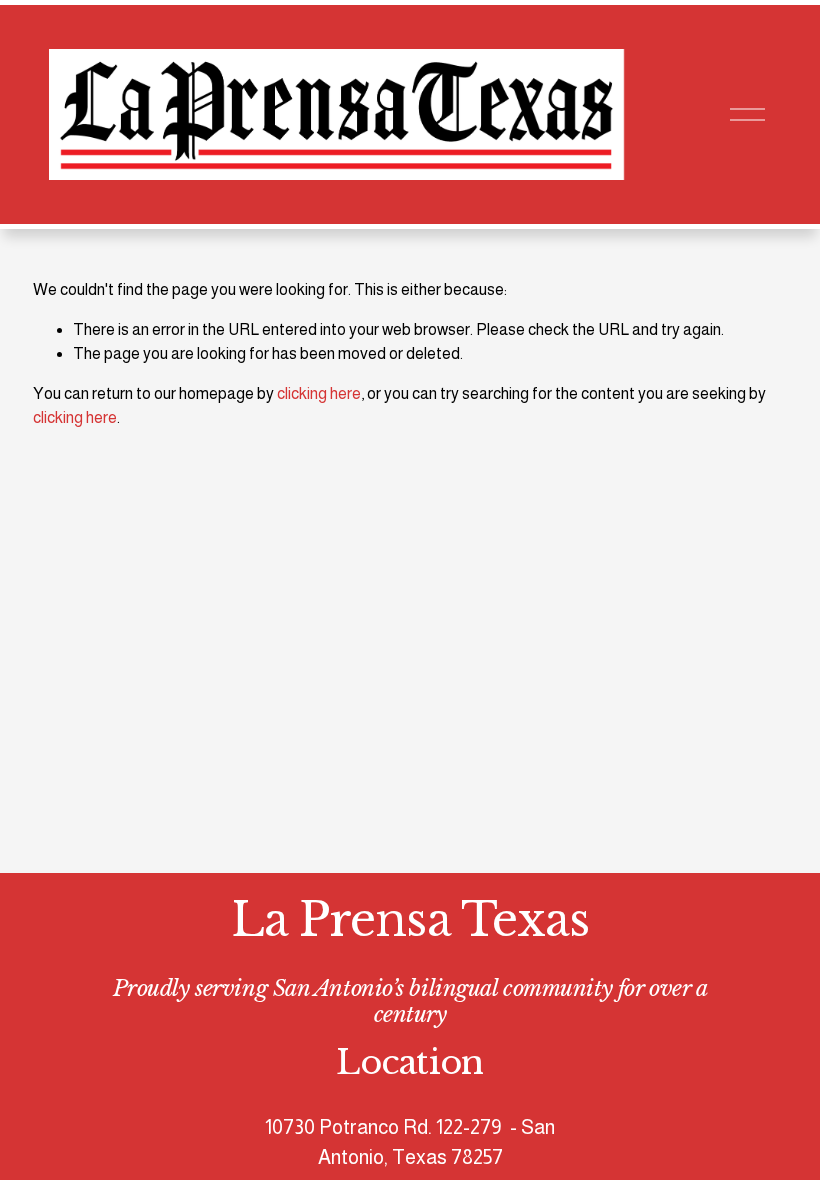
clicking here (319, 393)
